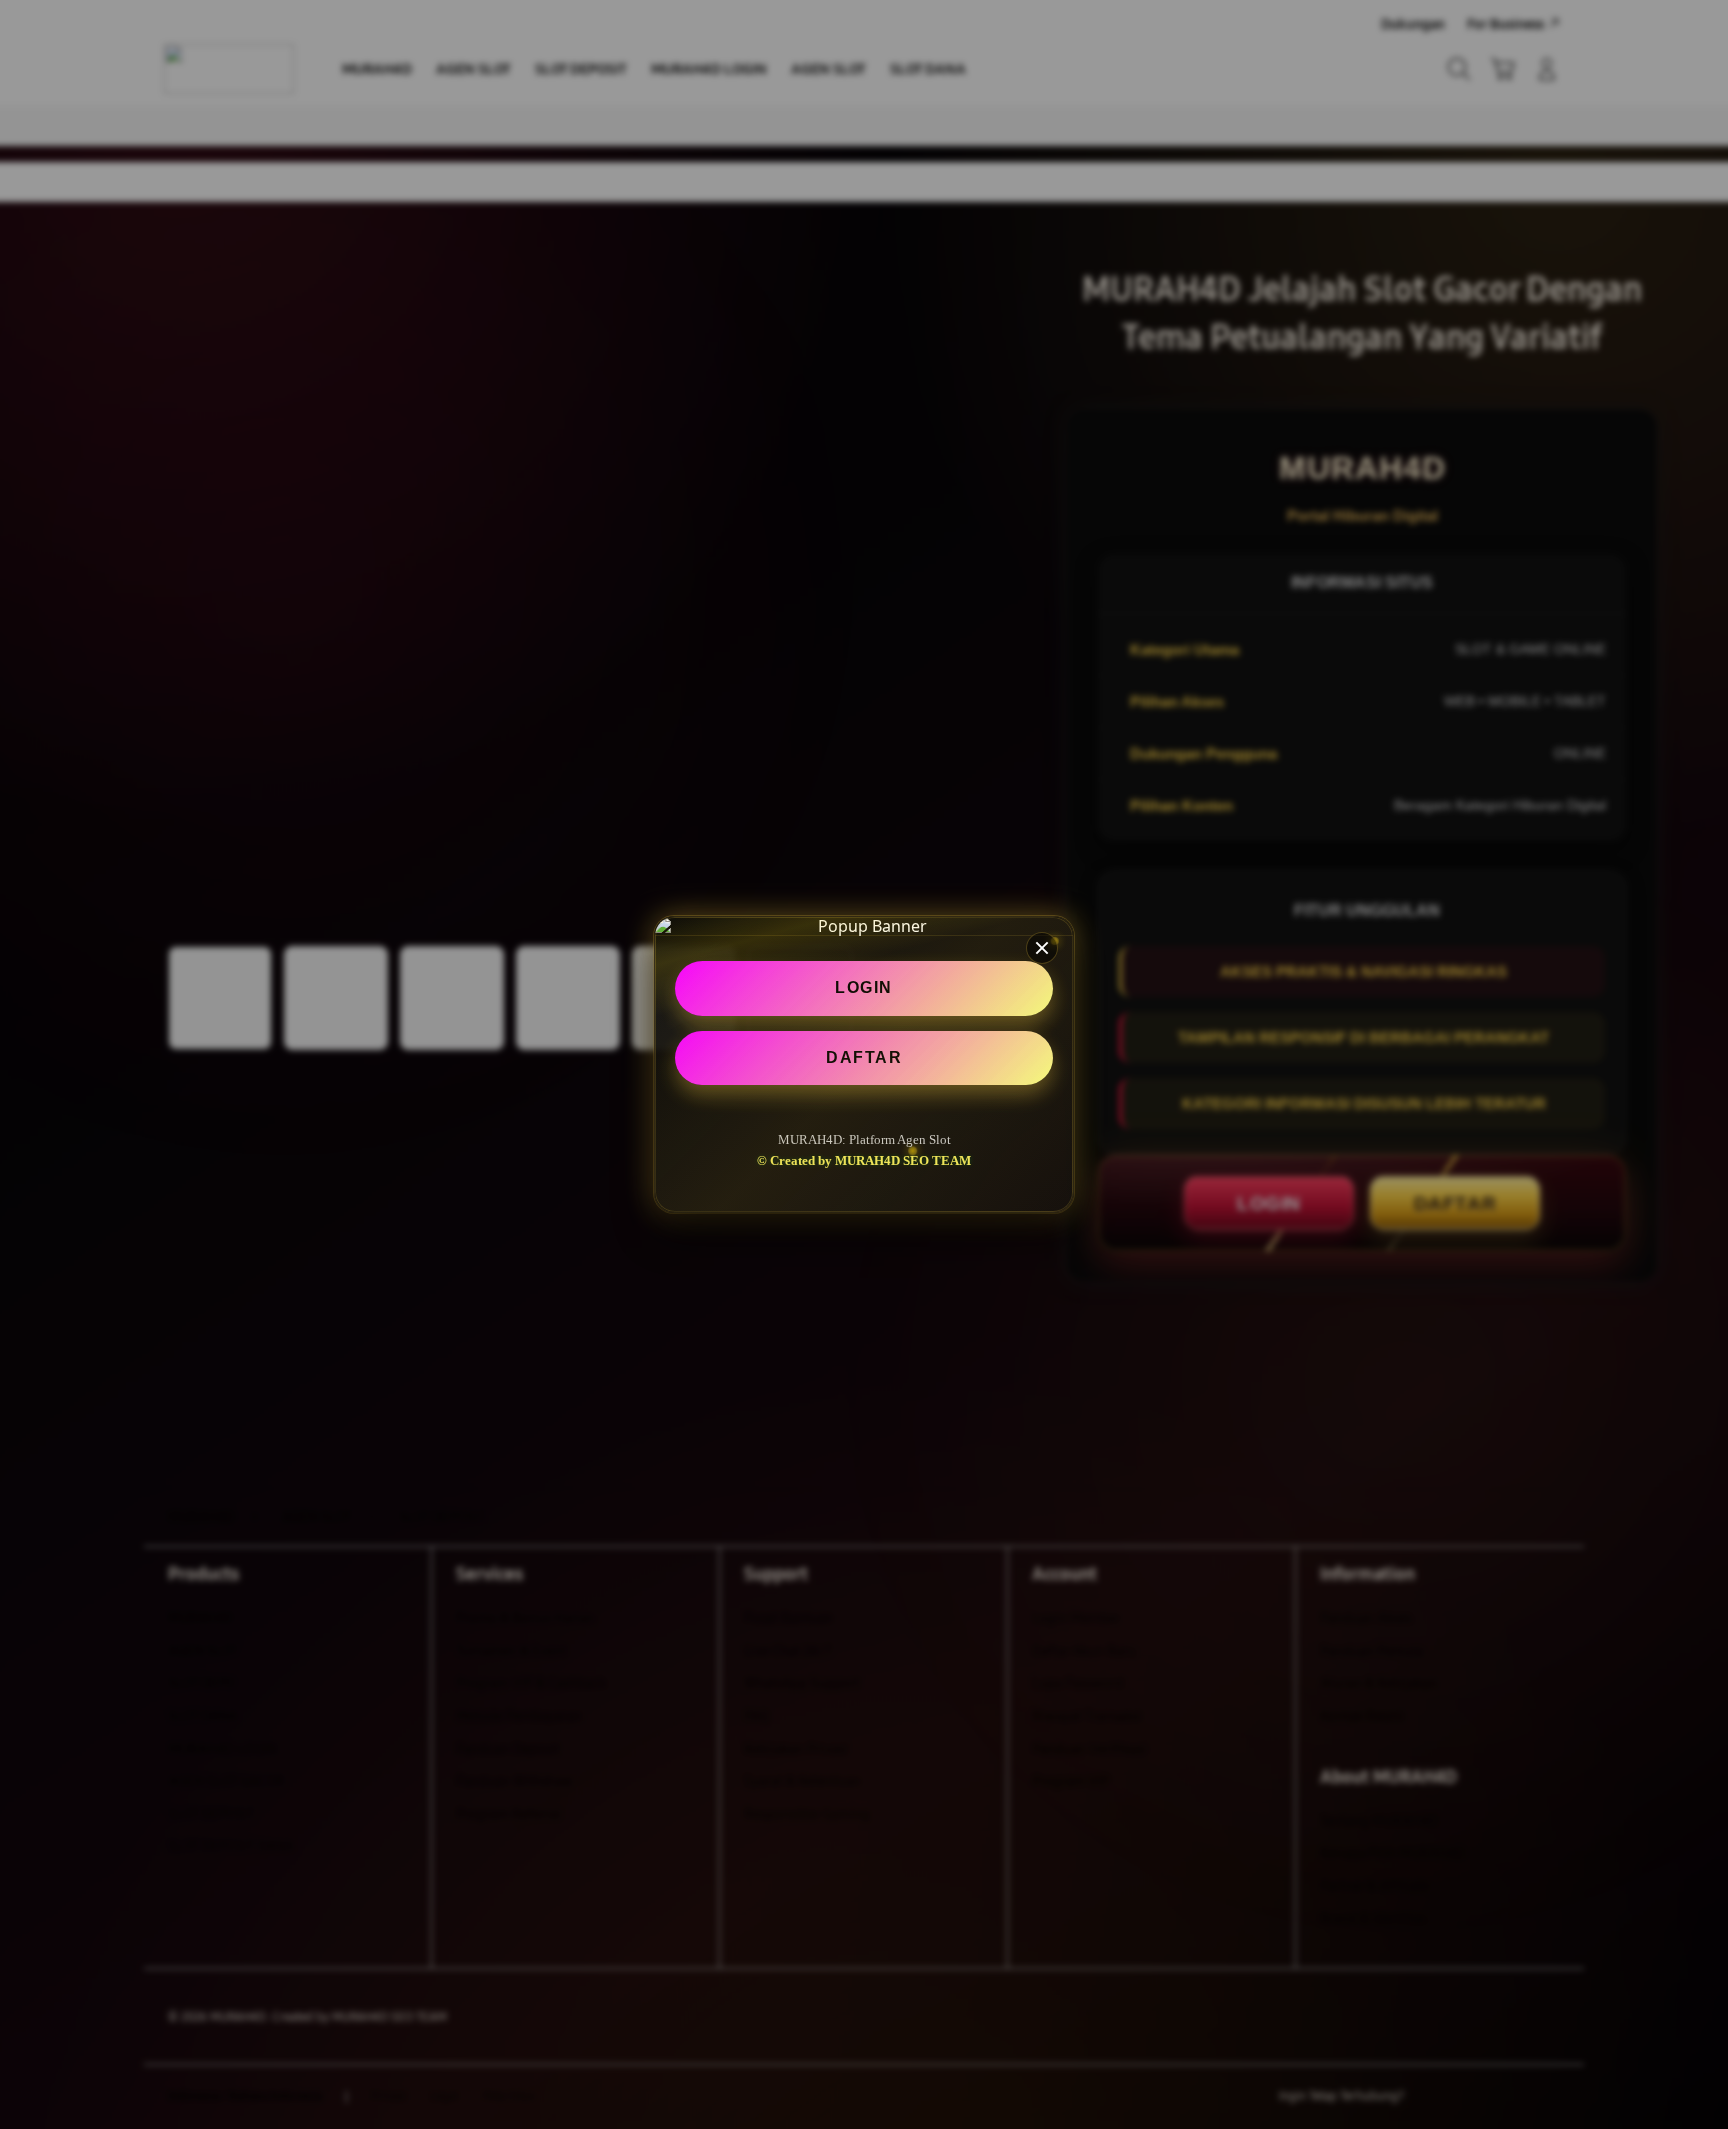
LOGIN (864, 988)
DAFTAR (864, 1057)
